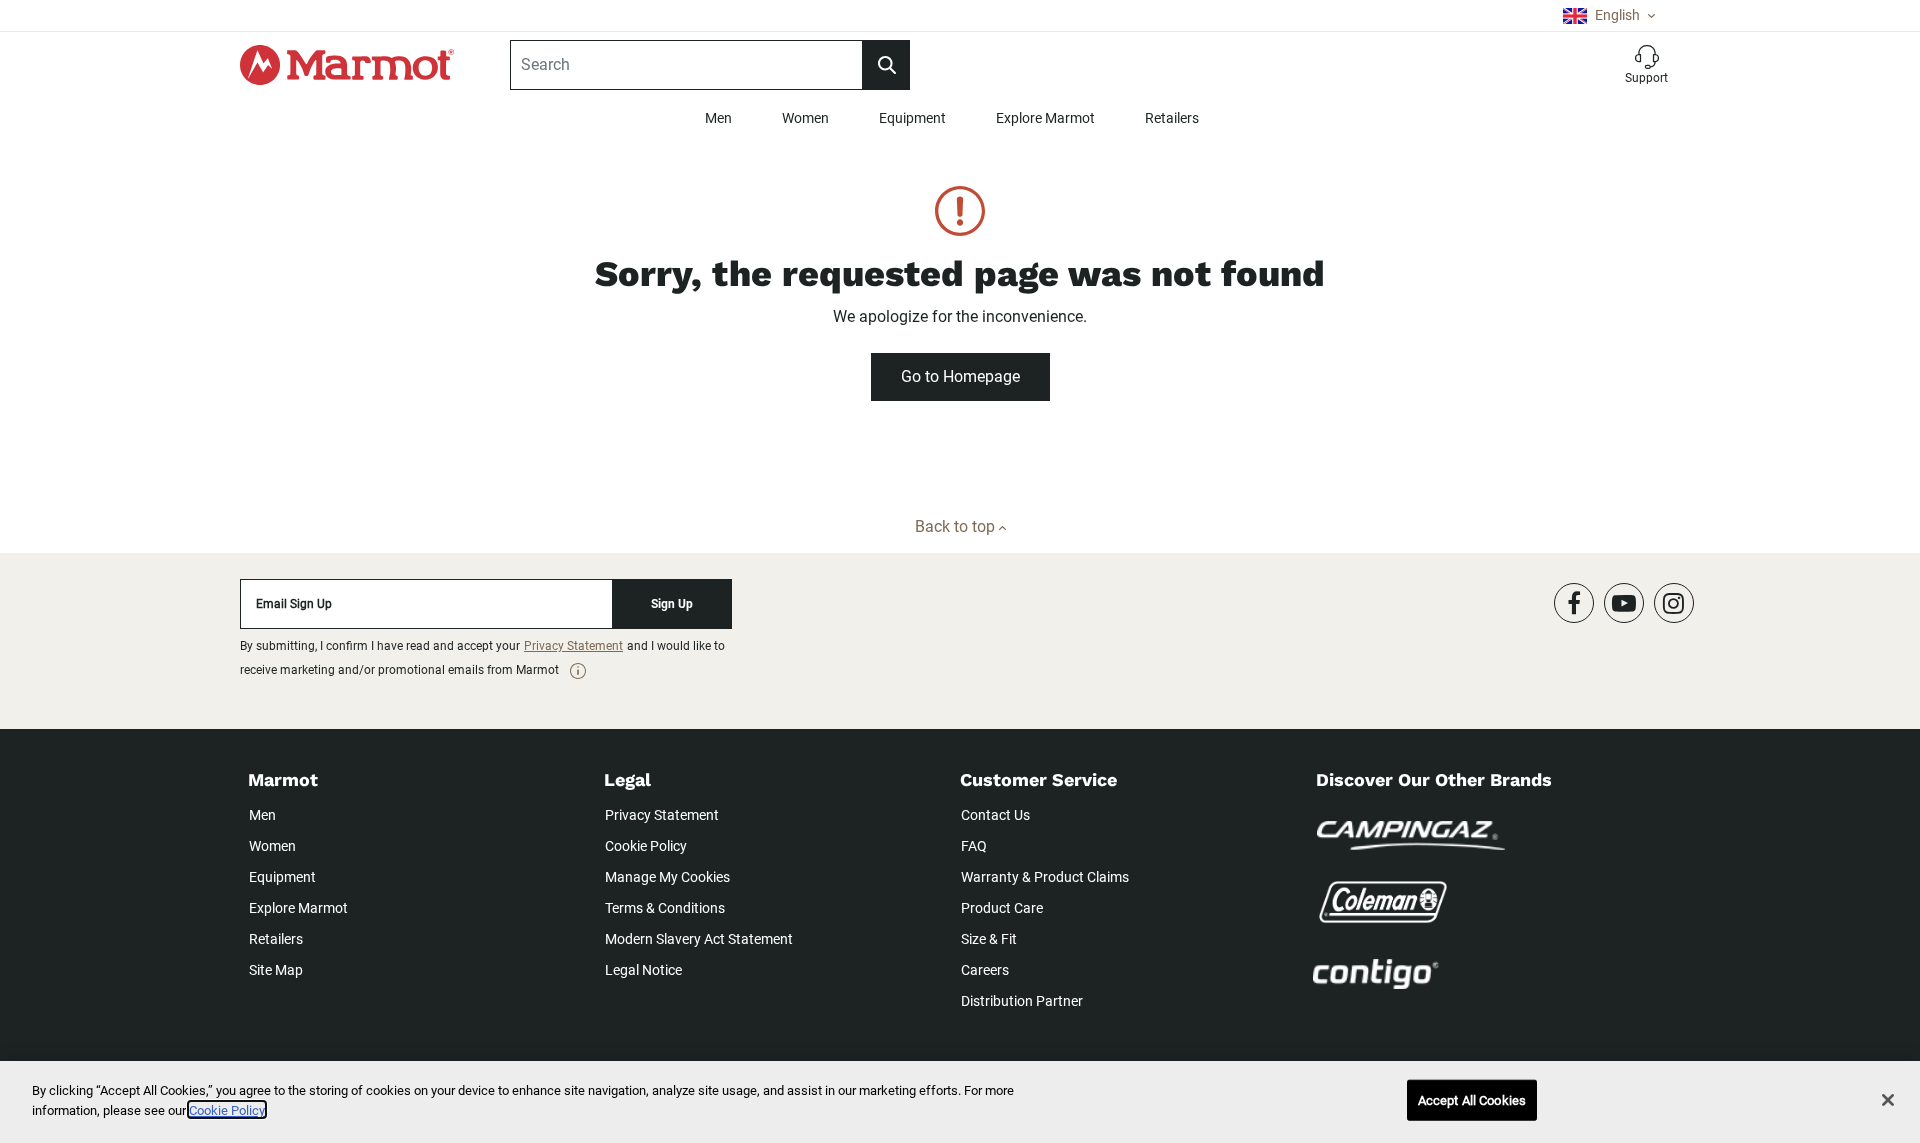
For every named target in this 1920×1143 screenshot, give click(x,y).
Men (718, 118)
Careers (985, 970)
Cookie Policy (646, 846)
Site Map (276, 970)
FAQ (974, 846)
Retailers (1172, 118)
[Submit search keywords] (886, 65)
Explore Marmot (1045, 118)
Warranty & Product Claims (1045, 877)
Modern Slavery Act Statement (699, 939)
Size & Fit (989, 939)
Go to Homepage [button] (960, 376)
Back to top (957, 526)
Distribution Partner (1022, 1001)
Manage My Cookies (667, 877)
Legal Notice (643, 970)
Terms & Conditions (665, 908)
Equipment (912, 118)
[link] (578, 671)
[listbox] (1609, 15)
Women (805, 118)
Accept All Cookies (1472, 1100)
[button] (1646, 65)
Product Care (1002, 908)
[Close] (1888, 1100)
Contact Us (995, 815)
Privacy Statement (573, 646)
